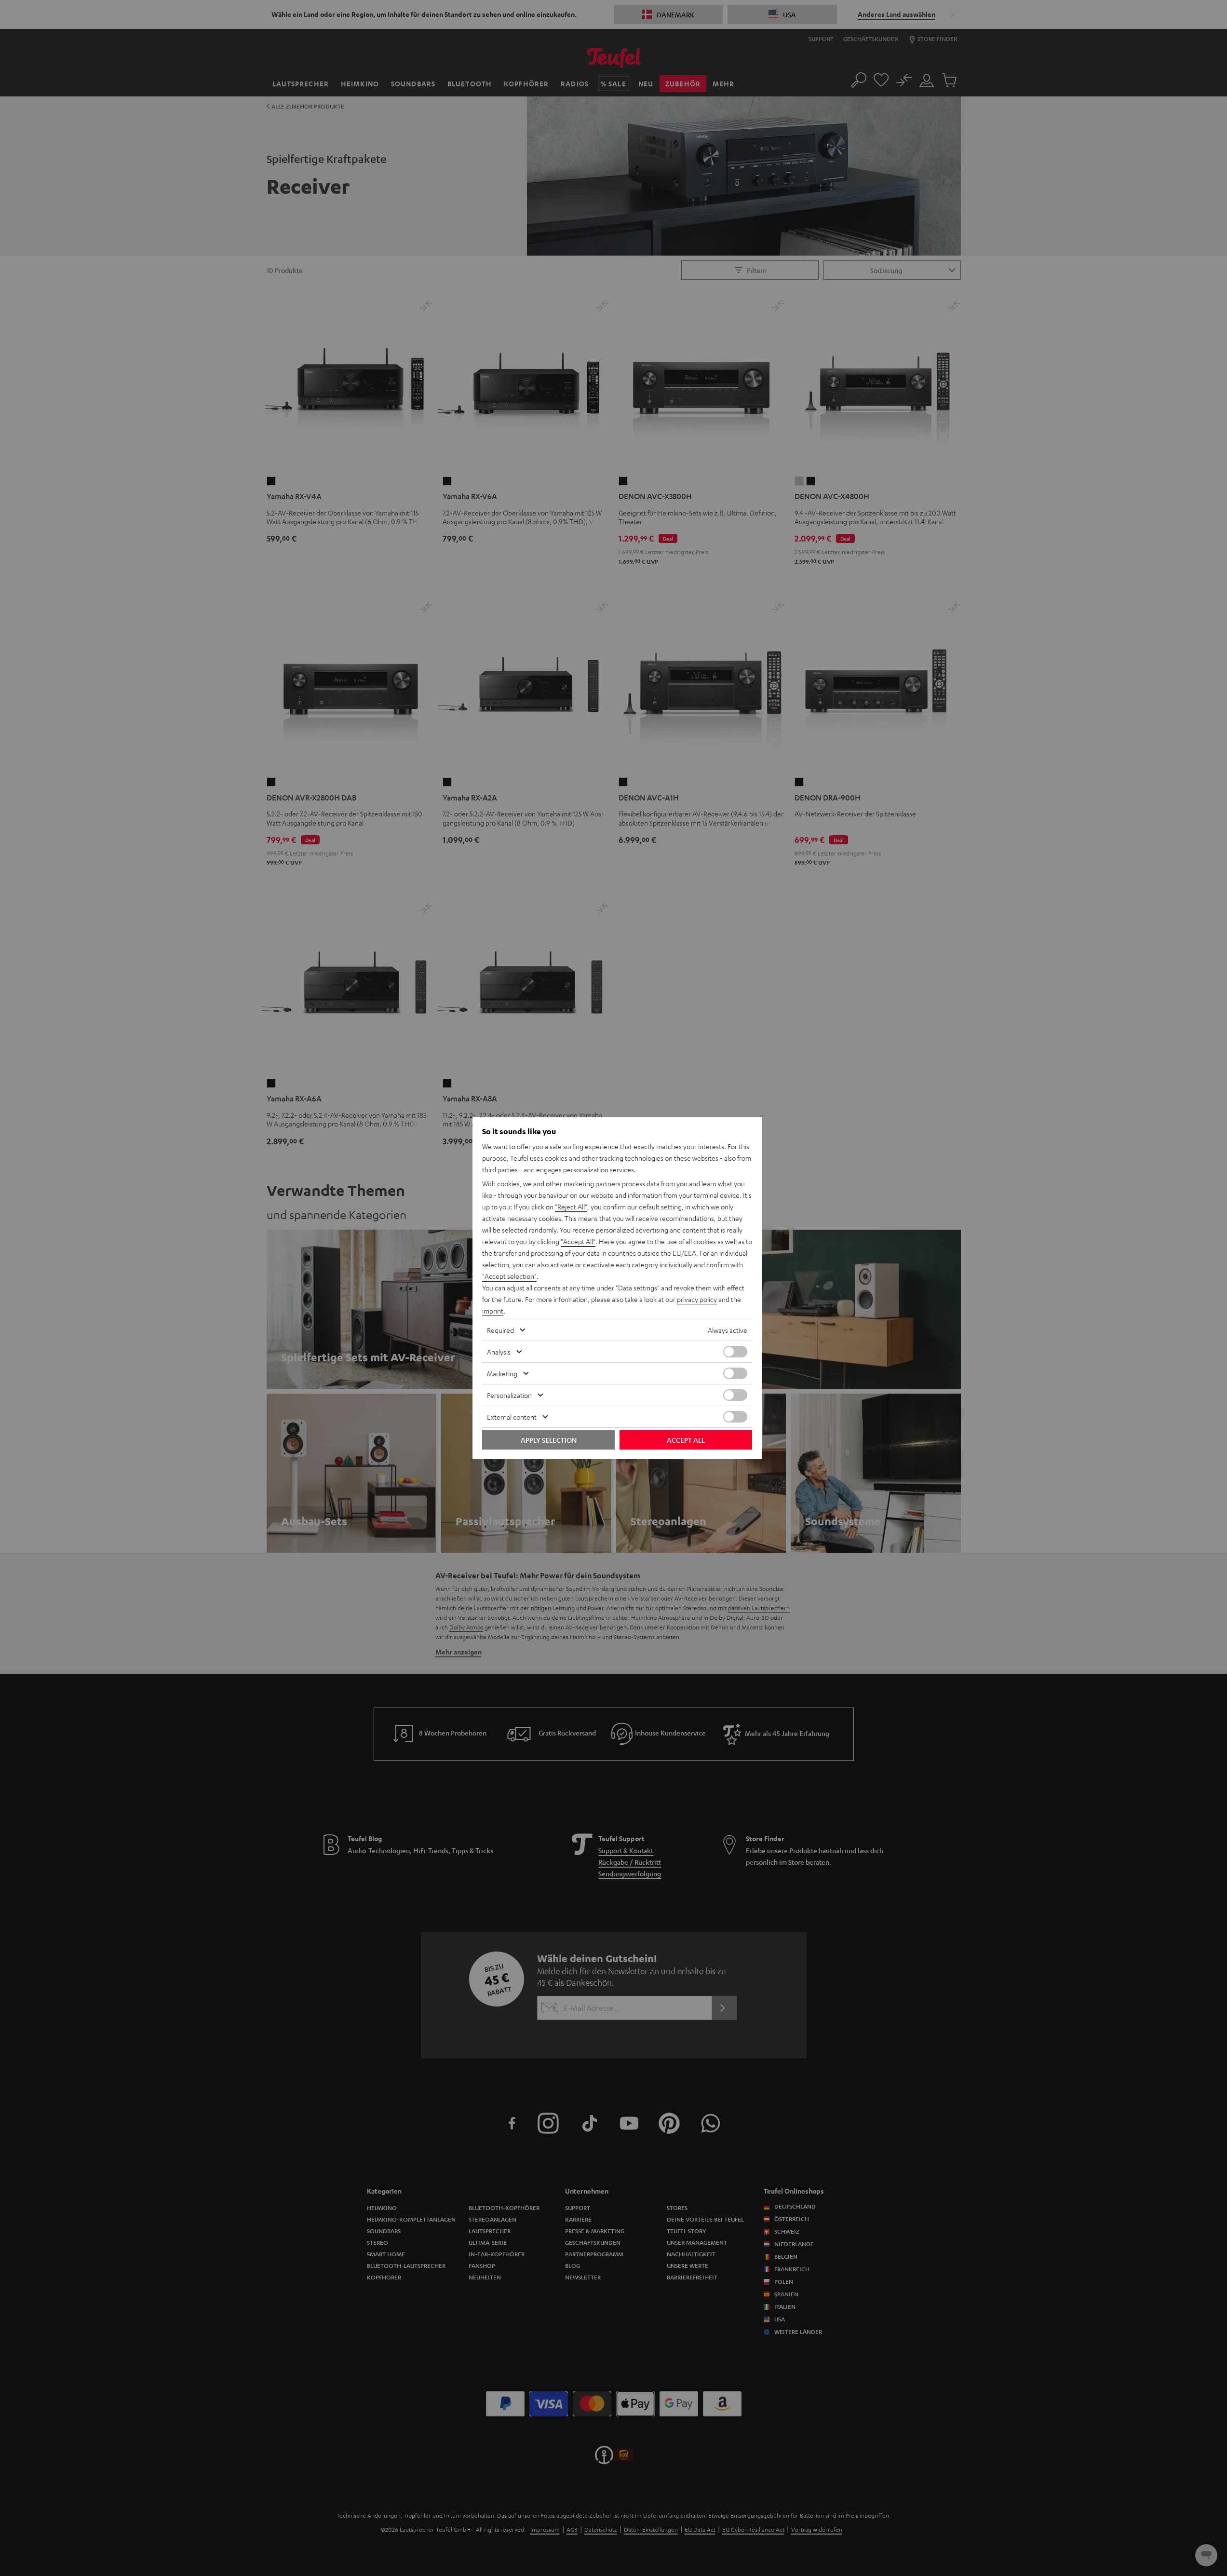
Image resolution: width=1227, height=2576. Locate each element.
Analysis (499, 1352)
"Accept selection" (509, 1276)
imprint (493, 1311)
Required (500, 1330)
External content (512, 1417)
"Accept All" (578, 1241)
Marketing (502, 1373)
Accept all (686, 1440)
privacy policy (697, 1299)
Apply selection (549, 1440)
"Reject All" (571, 1207)
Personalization (509, 1395)
